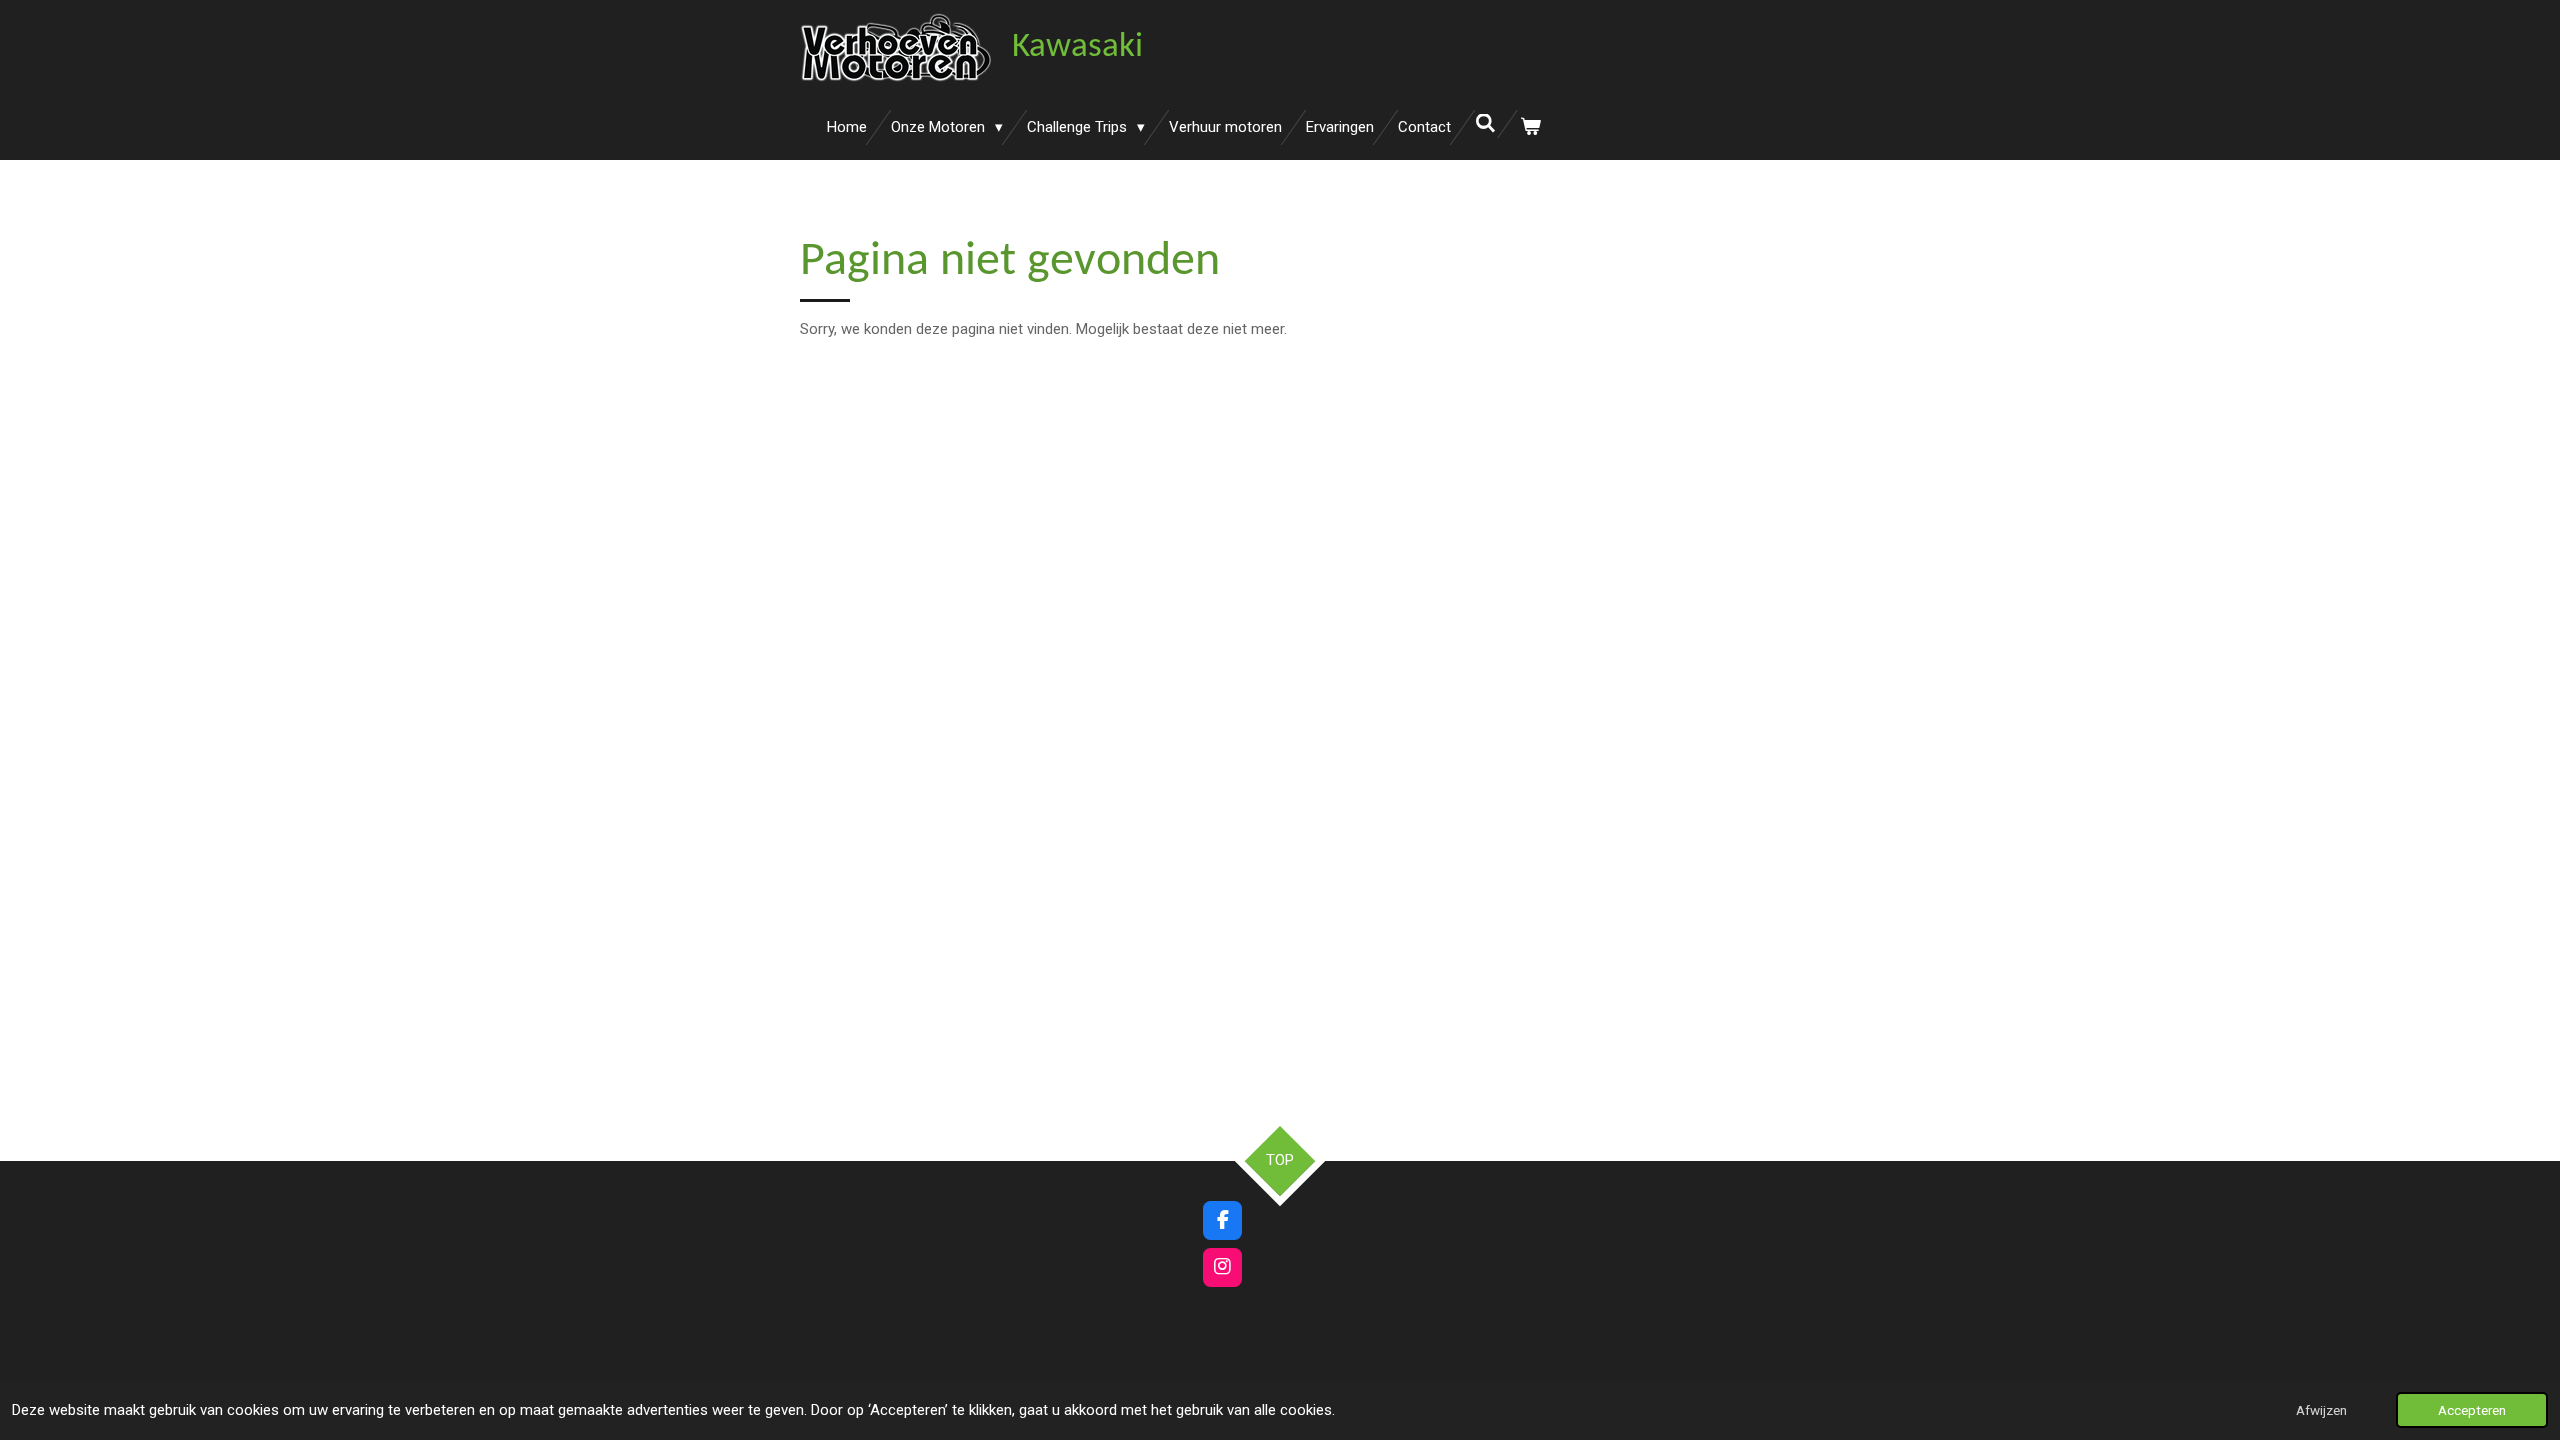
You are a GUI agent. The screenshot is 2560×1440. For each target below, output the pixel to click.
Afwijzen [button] (2321, 1410)
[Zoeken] (1485, 124)
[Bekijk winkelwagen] (1530, 127)
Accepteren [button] (2472, 1410)
